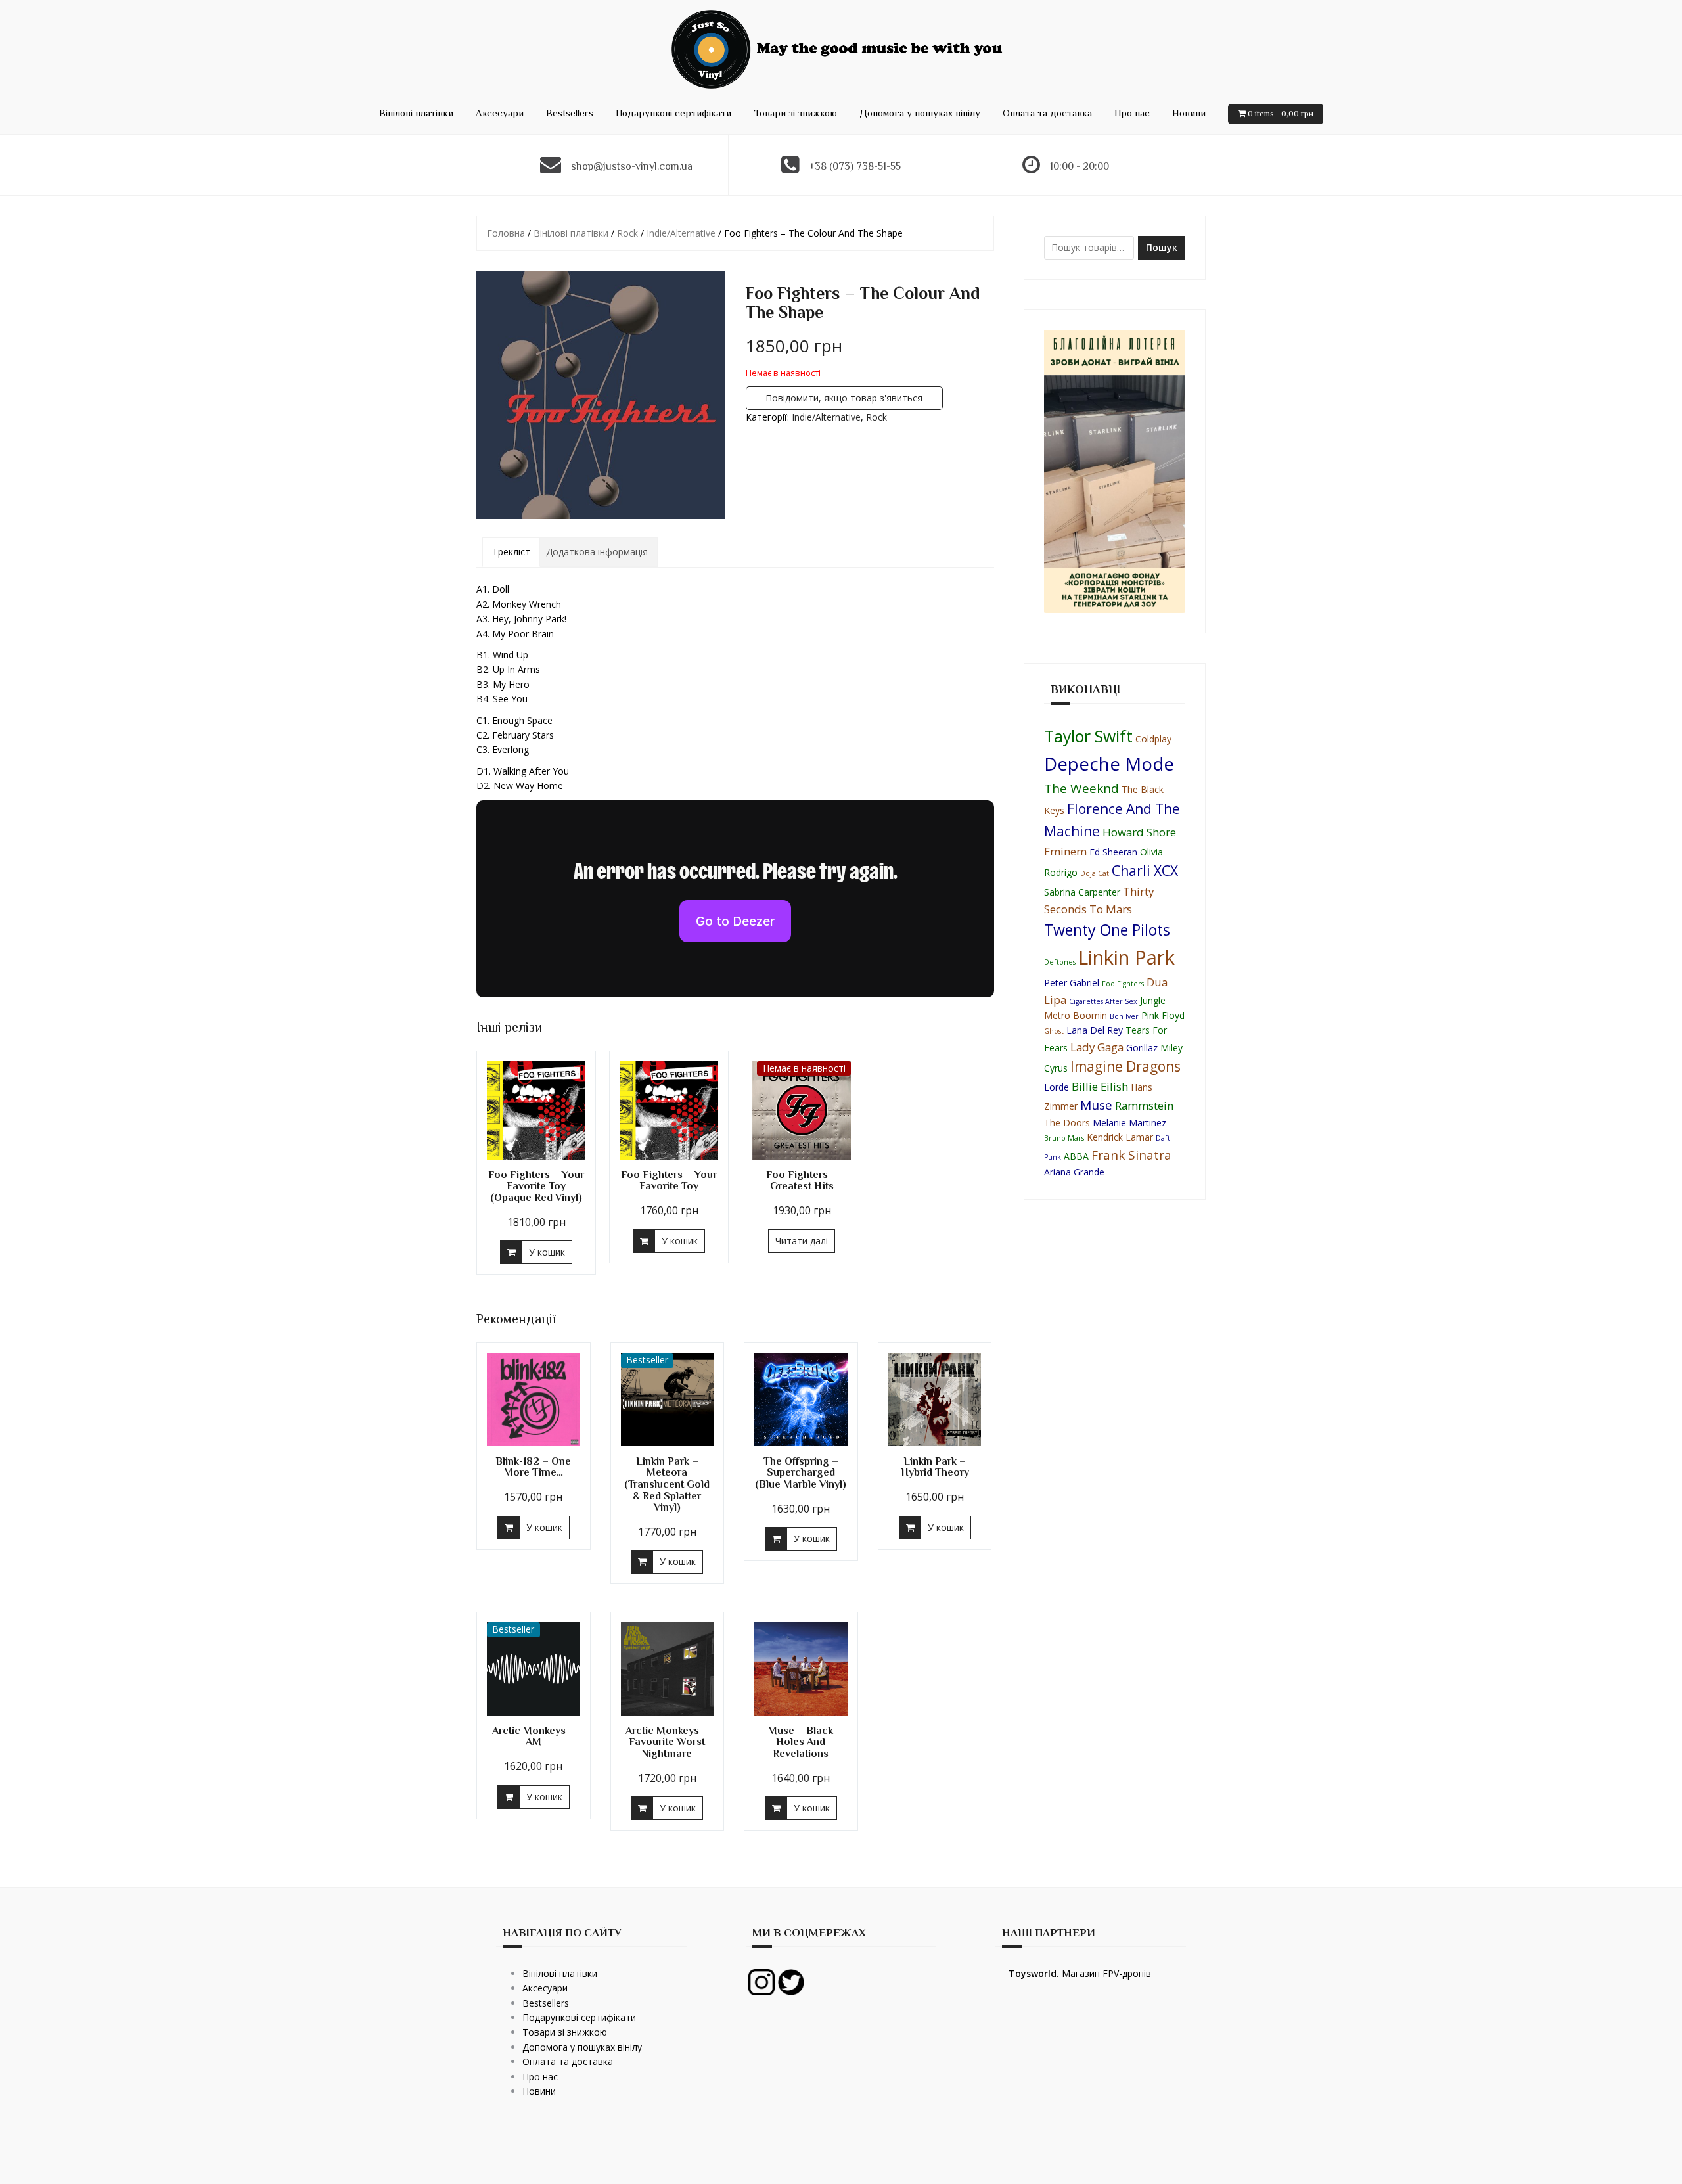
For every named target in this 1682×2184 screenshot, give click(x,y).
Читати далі (802, 1241)
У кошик (547, 1252)
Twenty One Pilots (1107, 930)
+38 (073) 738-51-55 (855, 166)
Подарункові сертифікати (673, 113)
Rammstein (1144, 1105)
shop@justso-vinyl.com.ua (632, 166)
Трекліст (511, 552)
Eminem (1065, 851)
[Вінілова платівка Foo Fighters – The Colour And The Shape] (601, 395)
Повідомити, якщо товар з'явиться (844, 398)
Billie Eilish (1100, 1086)
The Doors (1067, 1123)
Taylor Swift (1088, 736)
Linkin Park (1126, 957)
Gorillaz (1142, 1048)
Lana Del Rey (1095, 1030)
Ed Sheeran (1113, 852)
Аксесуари (500, 113)
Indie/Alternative (681, 233)
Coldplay (1153, 739)
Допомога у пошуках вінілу (920, 113)
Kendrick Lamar (1120, 1137)
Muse (1096, 1105)
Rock (627, 233)
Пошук (1162, 247)
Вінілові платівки (416, 113)
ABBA (1076, 1156)
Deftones (1060, 962)
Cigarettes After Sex (1103, 1001)
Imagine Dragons (1125, 1066)
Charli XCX (1145, 871)
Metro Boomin (1076, 1015)
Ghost (1054, 1031)
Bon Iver (1124, 1016)
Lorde (1057, 1087)
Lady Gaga (1097, 1047)
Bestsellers (570, 113)
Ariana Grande (1074, 1172)
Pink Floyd (1163, 1015)
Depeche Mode (1109, 763)
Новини (1189, 113)
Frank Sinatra (1131, 1155)
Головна (506, 233)
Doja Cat (1095, 873)
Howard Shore (1139, 832)
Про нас (1132, 113)
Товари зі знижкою (795, 113)
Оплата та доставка (1047, 113)
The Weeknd (1081, 788)
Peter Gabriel (1072, 983)
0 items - (1281, 113)
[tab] (511, 552)
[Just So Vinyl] (841, 48)
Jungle (1153, 1000)
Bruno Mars (1064, 1138)
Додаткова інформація (597, 552)
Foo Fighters (1123, 984)
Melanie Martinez (1129, 1123)
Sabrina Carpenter (1082, 892)
